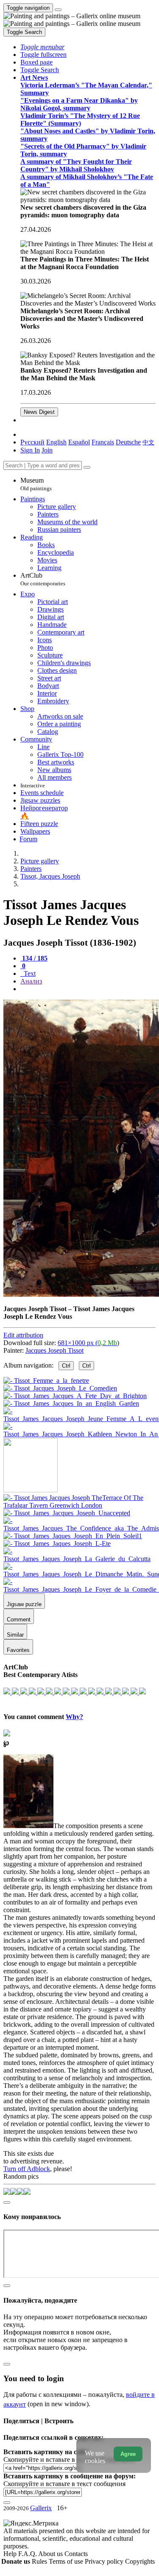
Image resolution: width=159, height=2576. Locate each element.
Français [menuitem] (103, 442)
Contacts (76, 2554)
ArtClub (43, 579)
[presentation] (88, 989)
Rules (40, 2561)
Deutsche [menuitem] (128, 442)
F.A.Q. (28, 2554)
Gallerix (41, 2508)
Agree (128, 2454)
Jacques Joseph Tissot (54, 1350)
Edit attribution (23, 1335)
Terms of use (67, 2561)
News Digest (39, 412)
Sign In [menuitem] (30, 450)
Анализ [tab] (31, 981)
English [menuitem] (56, 442)
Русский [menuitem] (32, 442)
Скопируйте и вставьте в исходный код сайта (69, 2459)
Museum (36, 484)
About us (51, 2554)
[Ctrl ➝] (79, 1505)
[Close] (87, 467)
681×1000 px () (88, 1343)
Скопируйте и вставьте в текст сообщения (64, 2484)
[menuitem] (148, 442)
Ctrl (66, 1366)
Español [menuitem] (79, 442)
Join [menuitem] (47, 450)
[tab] (34, 958)
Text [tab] (29, 973)
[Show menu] (58, 10)
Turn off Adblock (27, 2169)
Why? (74, 1717)
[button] (42, 47)
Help (11, 2554)
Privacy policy (105, 2561)
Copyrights (140, 2561)
